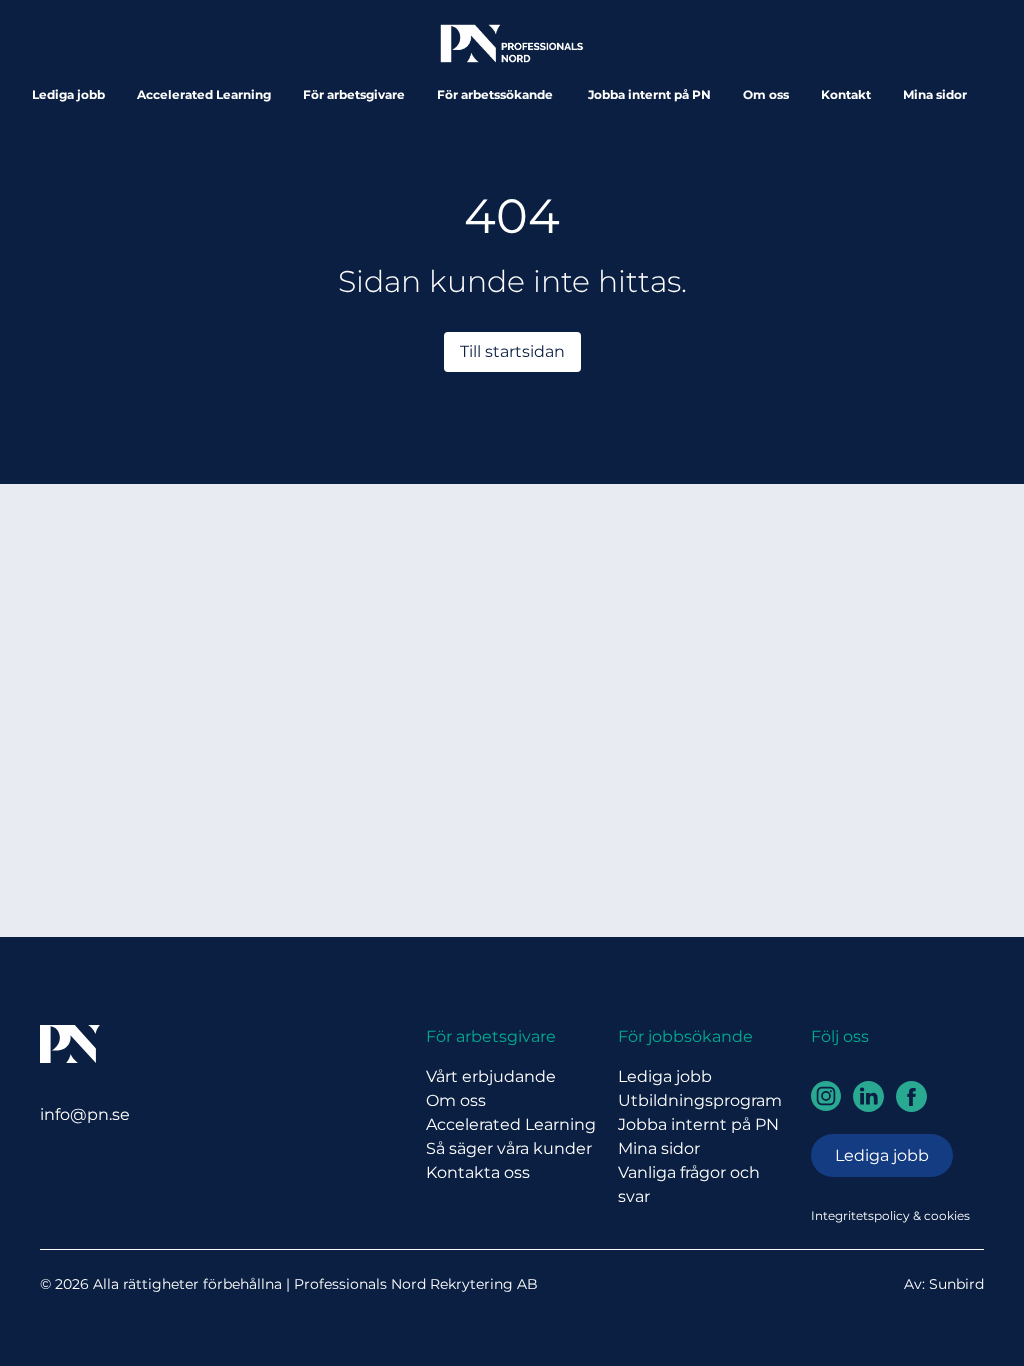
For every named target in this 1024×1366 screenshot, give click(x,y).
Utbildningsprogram (700, 1100)
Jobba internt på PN (649, 94)
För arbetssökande (496, 94)
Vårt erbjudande (491, 1076)
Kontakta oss (478, 1172)
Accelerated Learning (204, 94)
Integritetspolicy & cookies (890, 1215)
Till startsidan (512, 351)
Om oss (766, 94)
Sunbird (956, 1284)
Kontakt (846, 94)
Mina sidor (935, 94)
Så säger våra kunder (509, 1148)
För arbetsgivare (354, 94)
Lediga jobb (68, 94)
